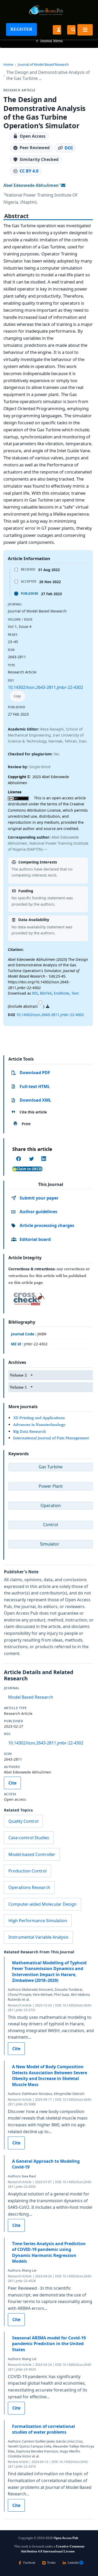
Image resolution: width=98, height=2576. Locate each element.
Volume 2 (18, 1375)
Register (21, 29)
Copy (17, 696)
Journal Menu (49, 41)
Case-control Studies (29, 1838)
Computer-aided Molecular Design (42, 1904)
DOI (69, 148)
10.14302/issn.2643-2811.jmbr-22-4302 (45, 687)
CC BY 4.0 (29, 171)
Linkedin (73, 2563)
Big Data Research (30, 1431)
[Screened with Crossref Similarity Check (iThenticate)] (28, 1297)
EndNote (62, 993)
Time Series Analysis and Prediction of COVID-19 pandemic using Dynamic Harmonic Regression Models (49, 2252)
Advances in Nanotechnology (39, 1424)
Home (8, 64)
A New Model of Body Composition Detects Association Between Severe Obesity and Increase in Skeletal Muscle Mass (50, 2075)
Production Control (27, 1871)
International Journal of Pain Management (51, 1438)
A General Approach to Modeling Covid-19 (46, 2164)
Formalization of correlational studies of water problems (44, 2429)
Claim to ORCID (30, 1169)
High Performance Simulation (38, 1921)
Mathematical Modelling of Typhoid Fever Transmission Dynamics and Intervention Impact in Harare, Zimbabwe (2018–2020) (49, 1972)
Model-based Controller (32, 1854)
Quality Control (23, 1821)
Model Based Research (31, 1697)
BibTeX (46, 993)
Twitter (51, 2563)
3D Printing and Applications (39, 1418)
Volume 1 (18, 1387)
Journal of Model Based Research (43, 64)
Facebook (29, 2563)
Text (75, 993)
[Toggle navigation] (85, 30)
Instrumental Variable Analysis (38, 1937)
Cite (12, 1783)
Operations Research (29, 1887)
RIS (35, 993)
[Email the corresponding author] (63, 185)
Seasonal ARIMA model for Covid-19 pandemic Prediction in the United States (49, 2344)
